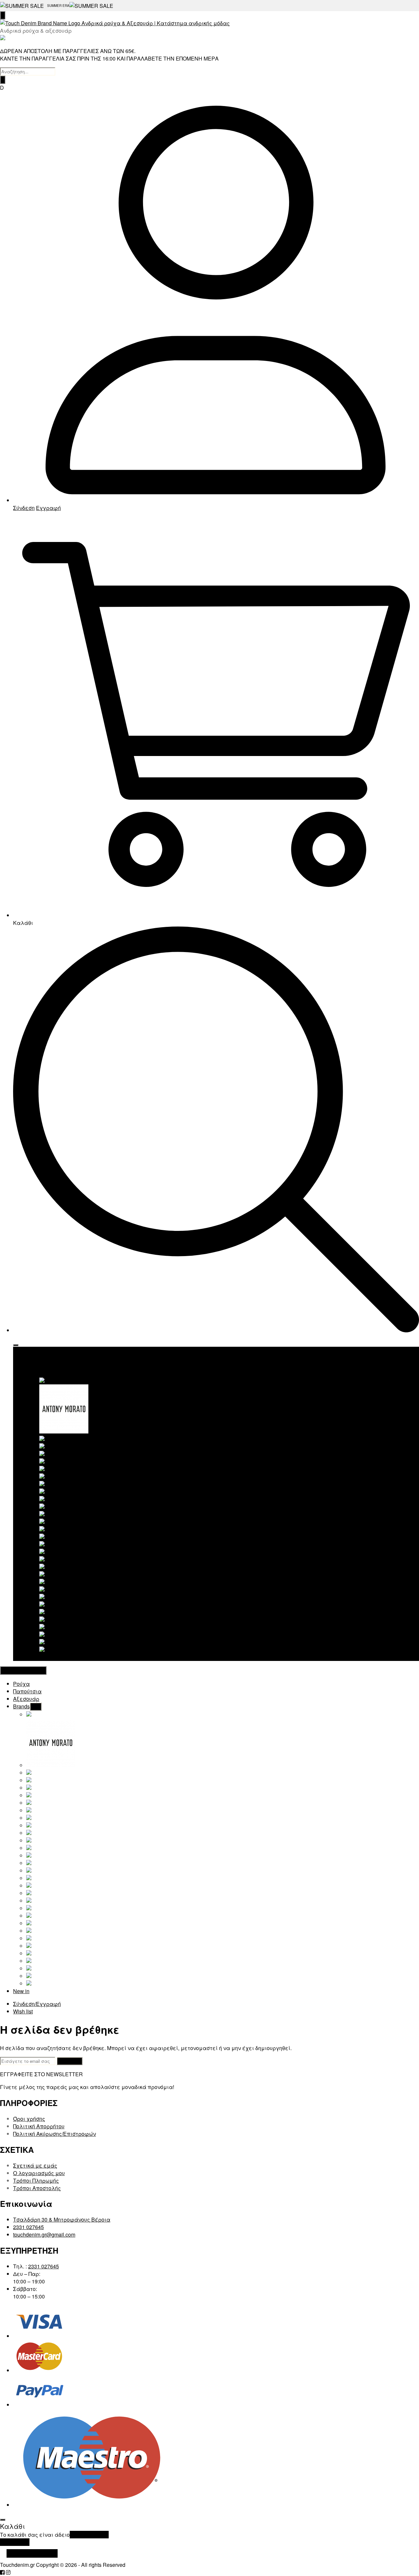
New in (34, 1657)
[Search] (3, 80)
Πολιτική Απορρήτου (39, 2126)
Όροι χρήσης (29, 2119)
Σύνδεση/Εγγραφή (37, 2004)
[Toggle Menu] (16, 1345)
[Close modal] (3, 2520)
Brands (35, 1373)
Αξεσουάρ (39, 1366)
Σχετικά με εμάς (35, 2165)
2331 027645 (28, 2227)
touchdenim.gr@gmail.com (44, 2234)
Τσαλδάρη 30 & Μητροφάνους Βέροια (62, 2219)
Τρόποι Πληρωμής (36, 2180)
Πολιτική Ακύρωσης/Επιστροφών (55, 2134)
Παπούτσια (40, 1358)
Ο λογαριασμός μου (39, 2173)
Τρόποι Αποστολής (37, 2188)
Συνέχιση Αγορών (32, 2553)
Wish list (23, 2011)
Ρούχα (35, 1351)
